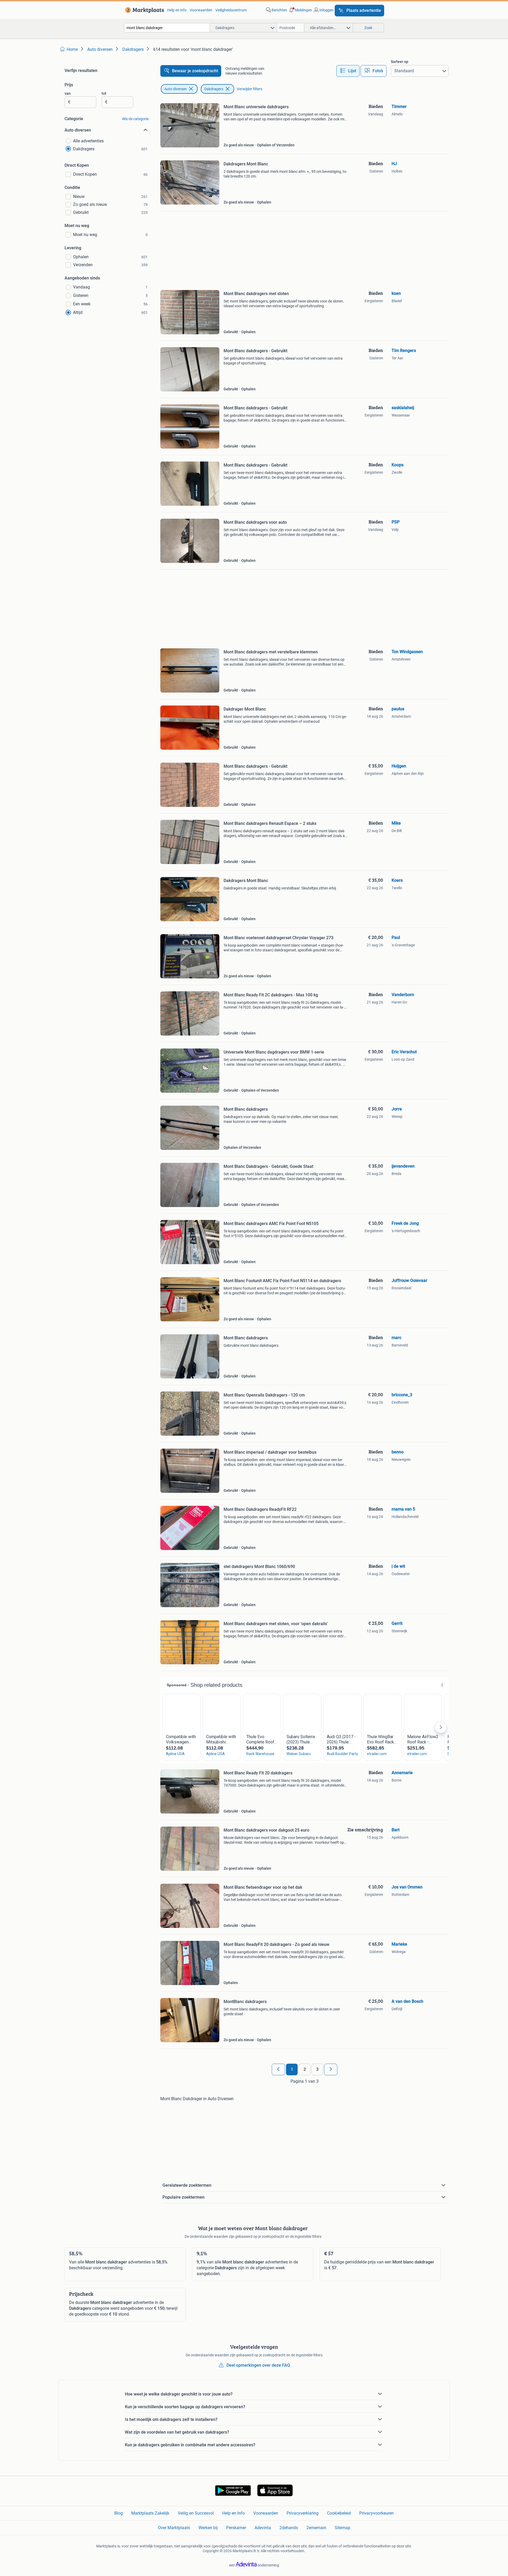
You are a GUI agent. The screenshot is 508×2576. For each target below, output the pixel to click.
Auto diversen (176, 89)
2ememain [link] (316, 2528)
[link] (144, 10)
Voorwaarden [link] (201, 10)
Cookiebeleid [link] (339, 2513)
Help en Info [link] (233, 2513)
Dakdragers (214, 89)
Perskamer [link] (236, 2528)
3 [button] (317, 2069)
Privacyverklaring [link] (303, 2513)
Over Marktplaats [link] (174, 2528)
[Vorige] (278, 2069)
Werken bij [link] (208, 2528)
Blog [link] (119, 2513)
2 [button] (305, 2069)
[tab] (348, 71)
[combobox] (167, 28)
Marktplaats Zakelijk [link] (150, 2513)
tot (104, 93)
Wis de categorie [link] (135, 119)
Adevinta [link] (263, 2528)
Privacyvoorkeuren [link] (377, 2513)
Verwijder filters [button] (250, 89)
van (68, 93)
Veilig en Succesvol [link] (196, 2513)
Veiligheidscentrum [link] (231, 10)
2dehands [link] (289, 2528)
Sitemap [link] (343, 2528)
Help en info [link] (177, 10)
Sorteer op (400, 62)
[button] (300, 10)
